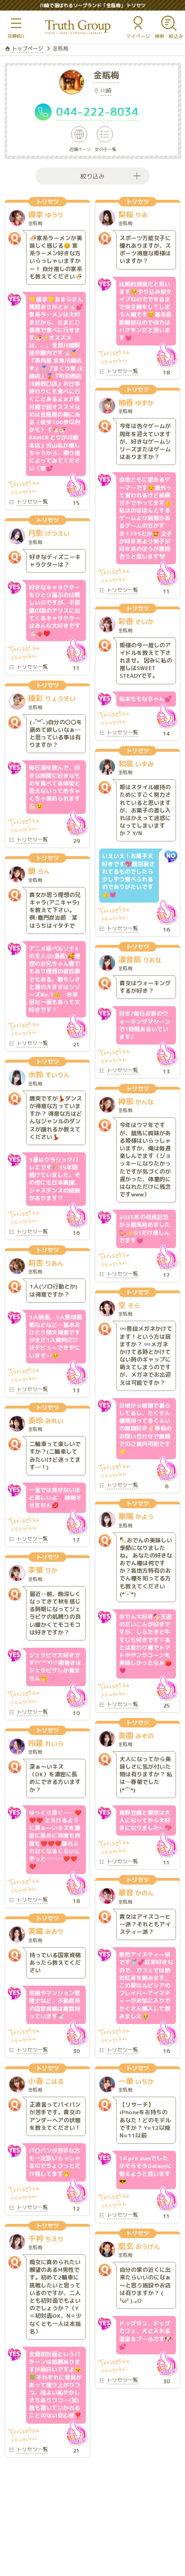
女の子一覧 (106, 149)
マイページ (138, 36)
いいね (76, 485)
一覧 (32, 502)
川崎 (106, 90)
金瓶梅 (106, 76)
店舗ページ (80, 149)
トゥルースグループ (78, 27)
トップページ (28, 48)
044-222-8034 (97, 112)
